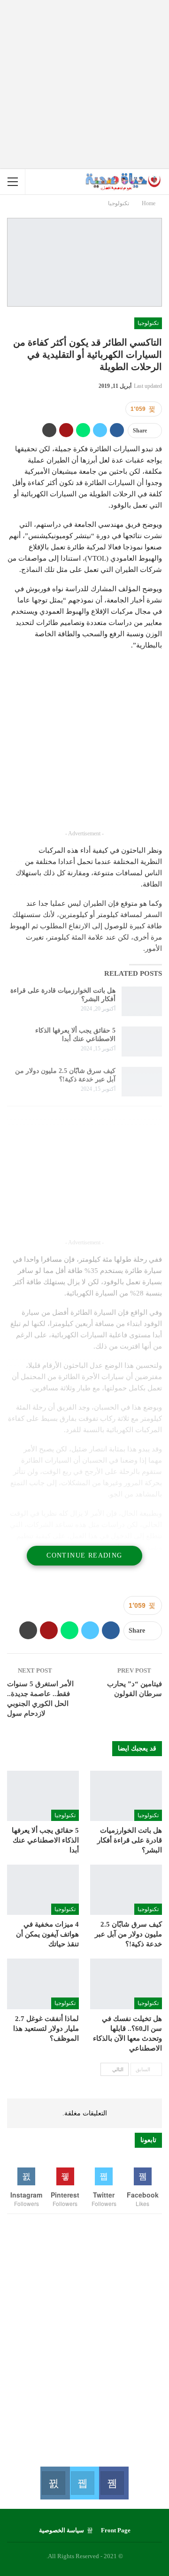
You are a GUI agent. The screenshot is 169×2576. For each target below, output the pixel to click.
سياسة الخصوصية (61, 2530)
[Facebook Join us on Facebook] (114, 2483)
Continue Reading (84, 1555)
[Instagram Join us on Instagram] (55, 2483)
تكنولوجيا (148, 323)
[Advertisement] (84, 85)
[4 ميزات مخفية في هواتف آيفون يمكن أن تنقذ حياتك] (43, 1890)
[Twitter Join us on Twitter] (84, 2483)
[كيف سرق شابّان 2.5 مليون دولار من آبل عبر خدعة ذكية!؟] (142, 1082)
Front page (116, 2530)
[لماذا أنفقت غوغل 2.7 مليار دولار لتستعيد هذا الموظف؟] (43, 1984)
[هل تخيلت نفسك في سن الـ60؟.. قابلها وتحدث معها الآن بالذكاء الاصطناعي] (126, 1984)
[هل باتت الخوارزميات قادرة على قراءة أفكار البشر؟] (142, 1002)
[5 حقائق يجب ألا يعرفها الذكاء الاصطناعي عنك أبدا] (142, 1041)
